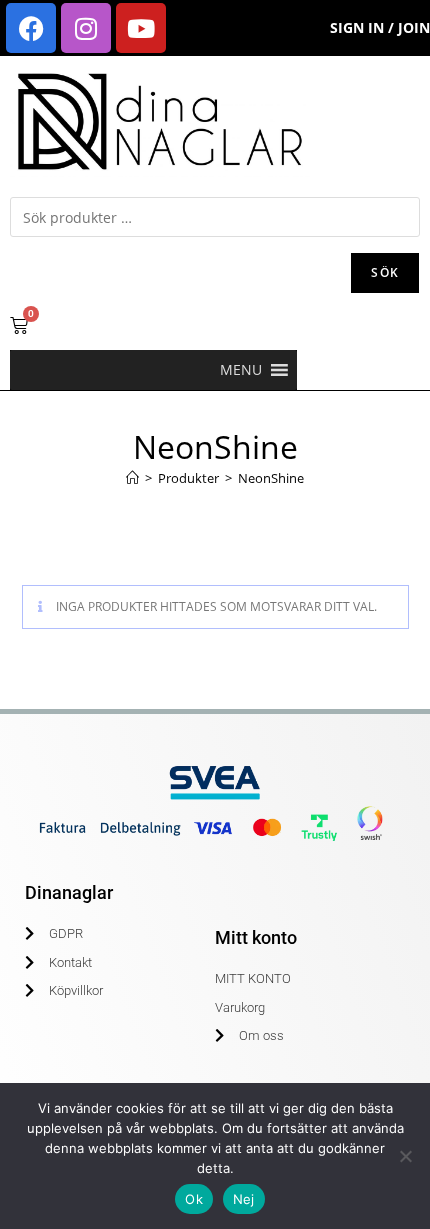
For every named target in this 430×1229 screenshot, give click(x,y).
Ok (194, 1199)
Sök (385, 272)
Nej (244, 1199)
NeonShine (271, 478)
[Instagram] (86, 28)
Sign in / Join (380, 27)
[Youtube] (141, 28)
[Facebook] (31, 28)
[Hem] (132, 478)
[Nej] (405, 1156)
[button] (241, 370)
